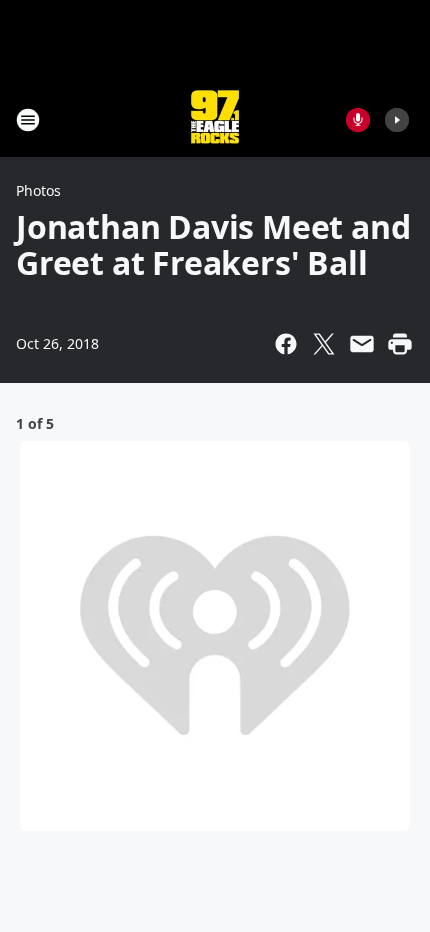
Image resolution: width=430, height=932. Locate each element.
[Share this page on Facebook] (286, 344)
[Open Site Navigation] (28, 120)
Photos (38, 190)
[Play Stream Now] (397, 120)
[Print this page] (400, 344)
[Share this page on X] (324, 344)
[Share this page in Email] (362, 344)
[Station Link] (215, 119)
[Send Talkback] (358, 120)
